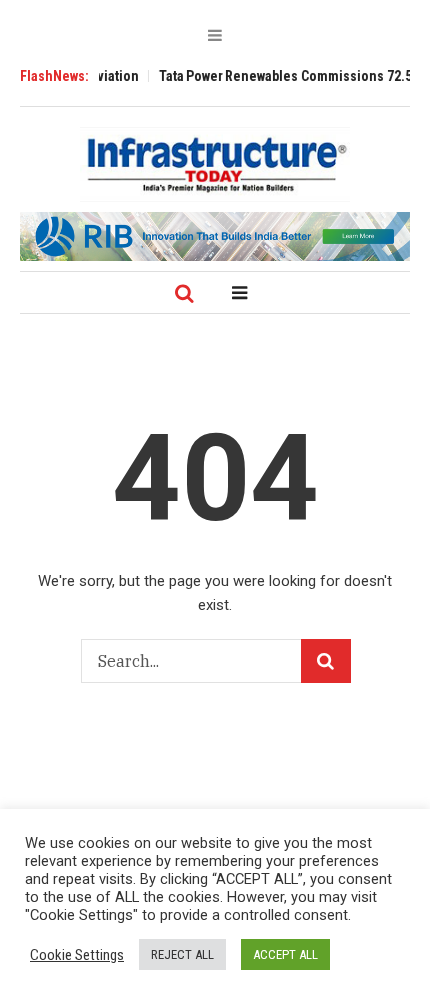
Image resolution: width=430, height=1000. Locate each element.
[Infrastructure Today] (215, 164)
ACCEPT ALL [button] (285, 954)
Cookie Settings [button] (77, 955)
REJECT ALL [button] (182, 954)
